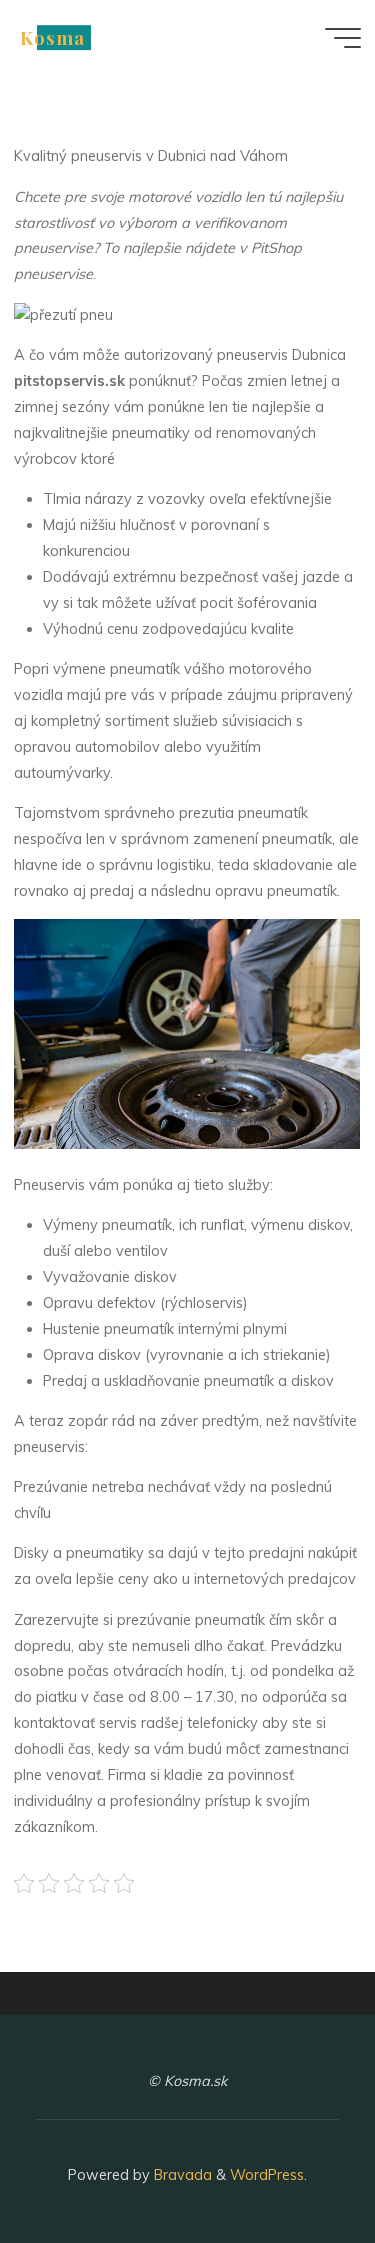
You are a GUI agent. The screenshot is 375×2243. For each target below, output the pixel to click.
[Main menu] (343, 38)
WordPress (267, 2175)
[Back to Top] (297, 2165)
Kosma (52, 37)
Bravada (181, 2175)
